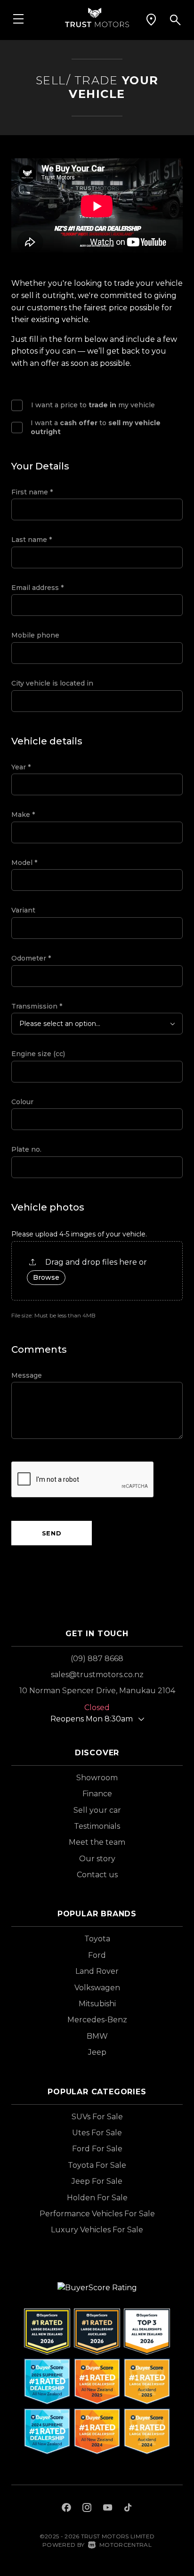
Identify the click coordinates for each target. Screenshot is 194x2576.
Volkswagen (97, 1988)
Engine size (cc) (38, 1054)
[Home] (97, 17)
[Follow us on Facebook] (66, 2509)
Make (23, 815)
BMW (97, 2036)
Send (52, 1533)
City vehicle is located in (52, 683)
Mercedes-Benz (97, 2020)
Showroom (97, 1778)
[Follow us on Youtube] (108, 2509)
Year (21, 767)
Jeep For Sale (97, 2181)
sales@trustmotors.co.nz (97, 1675)
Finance (97, 1794)
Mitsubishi (97, 2004)
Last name (32, 540)
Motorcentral (125, 2545)
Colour (22, 1102)
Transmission (37, 1006)
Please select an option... (60, 1024)
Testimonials (97, 1826)
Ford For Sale (97, 2149)
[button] (151, 20)
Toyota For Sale (97, 2165)
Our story (97, 1859)
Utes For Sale (97, 2133)
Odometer (31, 958)
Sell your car (97, 1810)
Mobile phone (35, 635)
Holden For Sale (97, 2198)
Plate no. (26, 1149)
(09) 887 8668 (97, 1659)
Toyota (97, 1939)
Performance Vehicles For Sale (97, 2214)
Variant (23, 910)
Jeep (97, 2052)
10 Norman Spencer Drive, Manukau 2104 (97, 1691)
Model (24, 863)
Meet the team (97, 1842)
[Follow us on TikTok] (128, 2509)
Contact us (97, 1875)
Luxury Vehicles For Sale (97, 2230)
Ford (97, 1955)
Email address (37, 588)
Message (27, 1375)
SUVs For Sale (97, 2117)
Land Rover (97, 1971)
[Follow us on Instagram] (87, 2509)
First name (32, 492)
